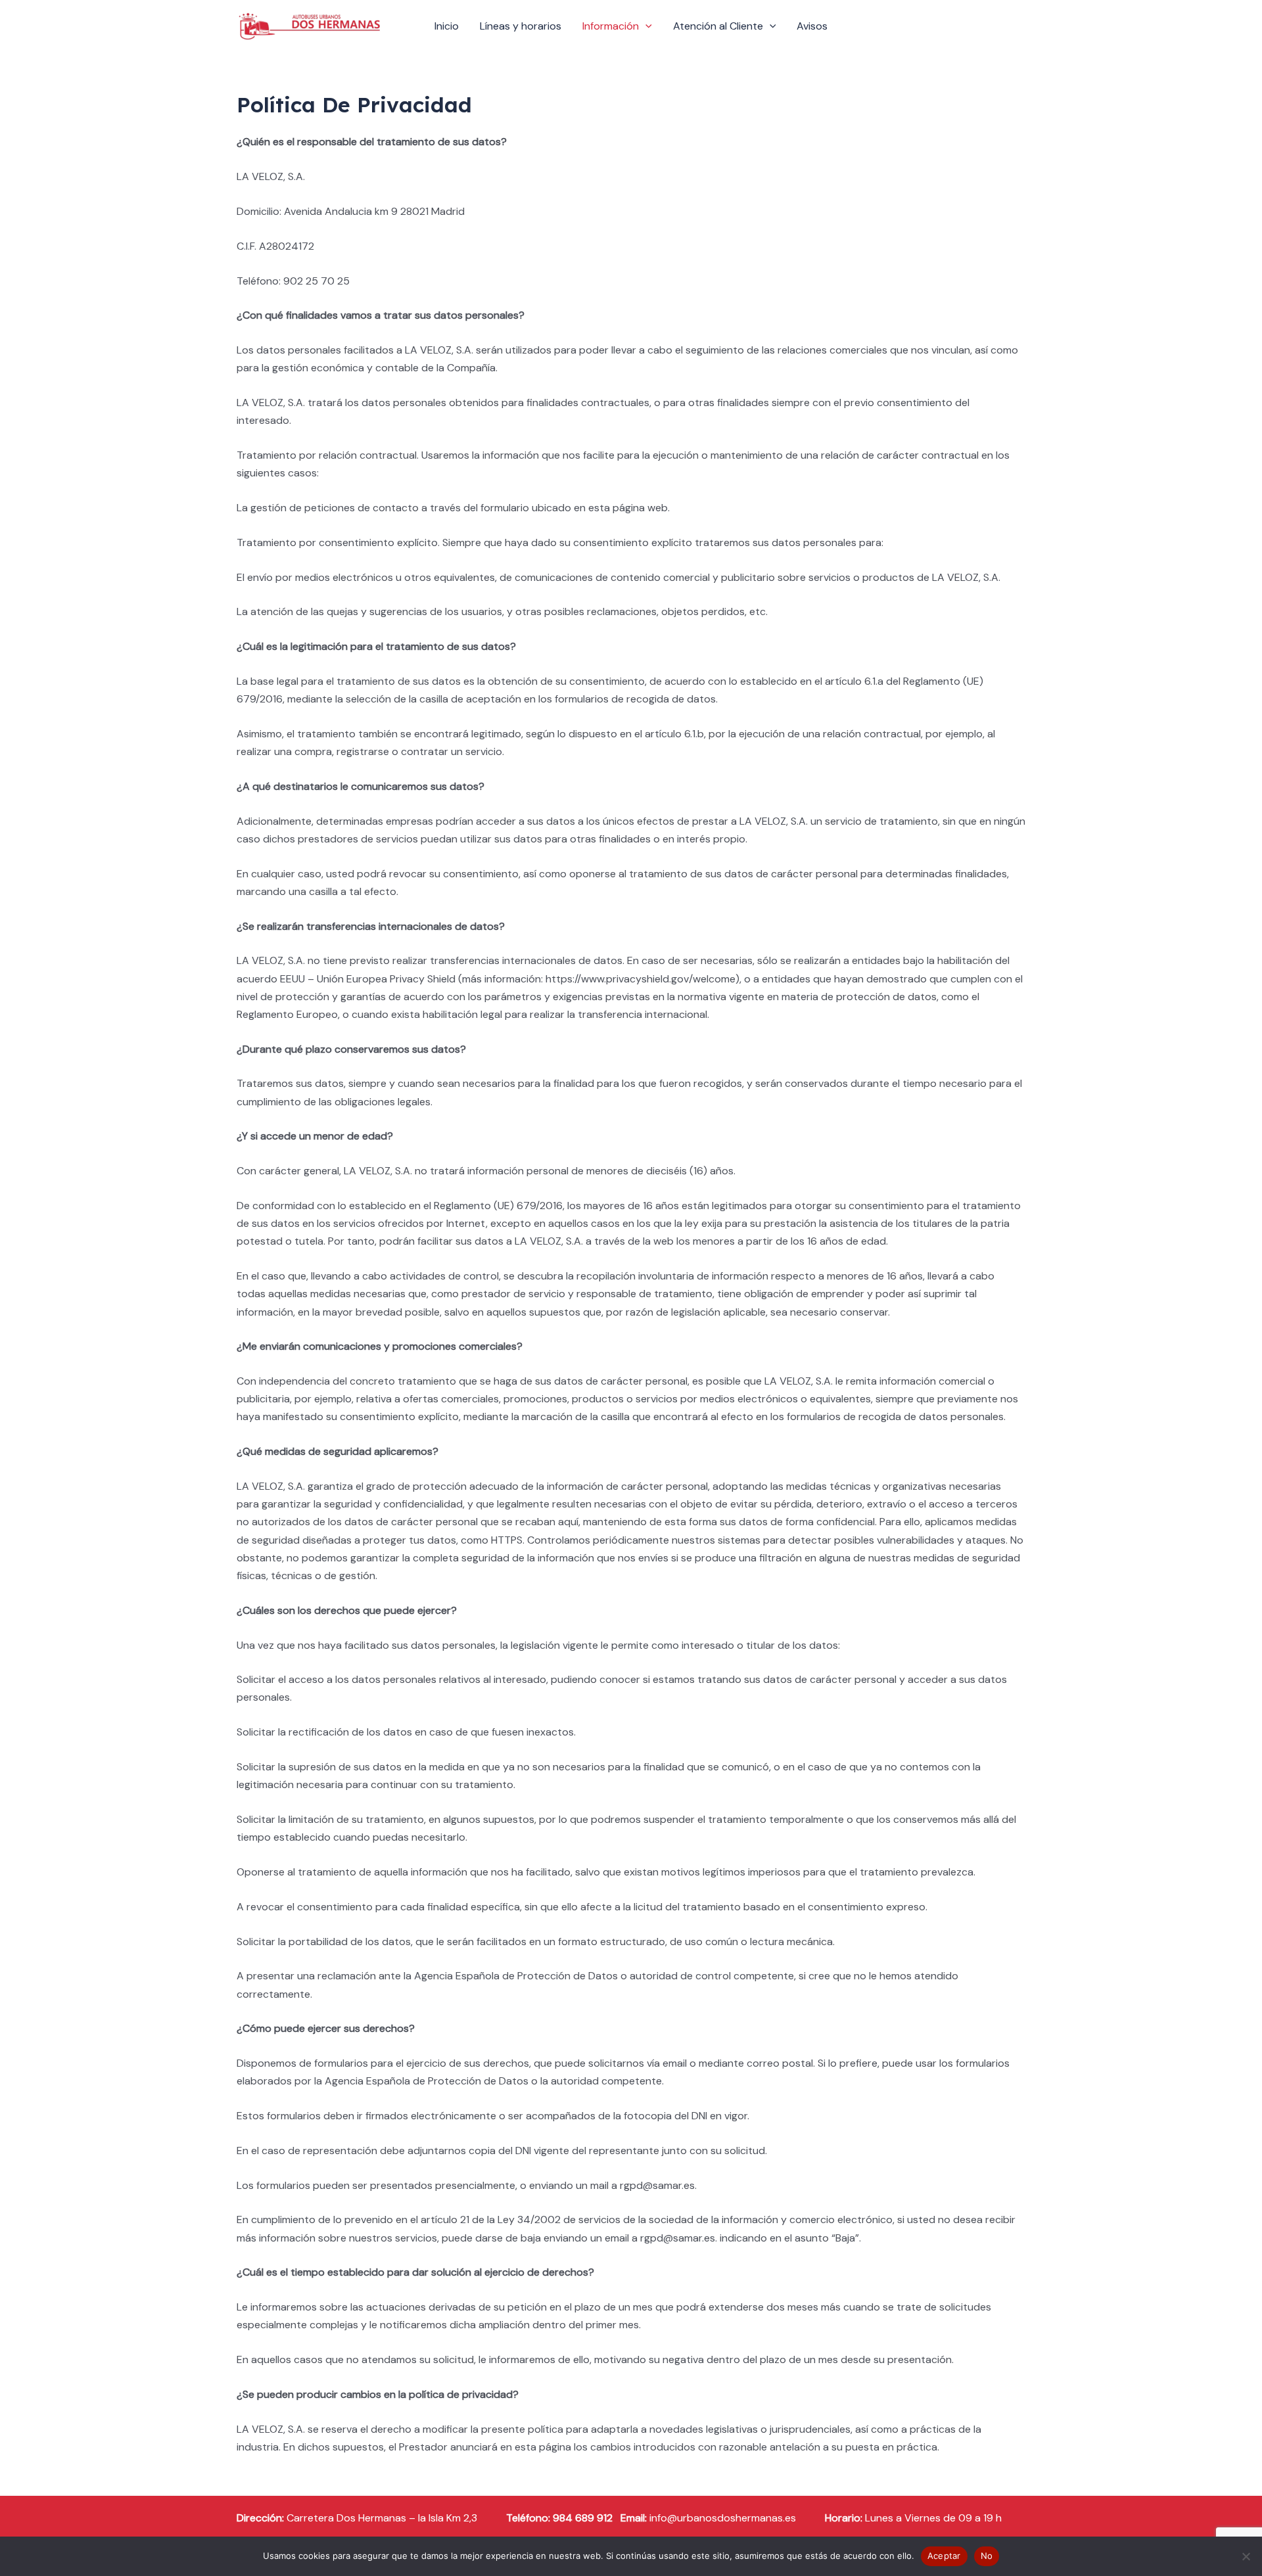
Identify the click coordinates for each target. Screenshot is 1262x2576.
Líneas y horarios (521, 26)
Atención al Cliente (718, 26)
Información (611, 26)
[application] (645, 26)
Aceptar (944, 2556)
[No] (1246, 2556)
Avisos (812, 26)
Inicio (447, 26)
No (987, 2556)
